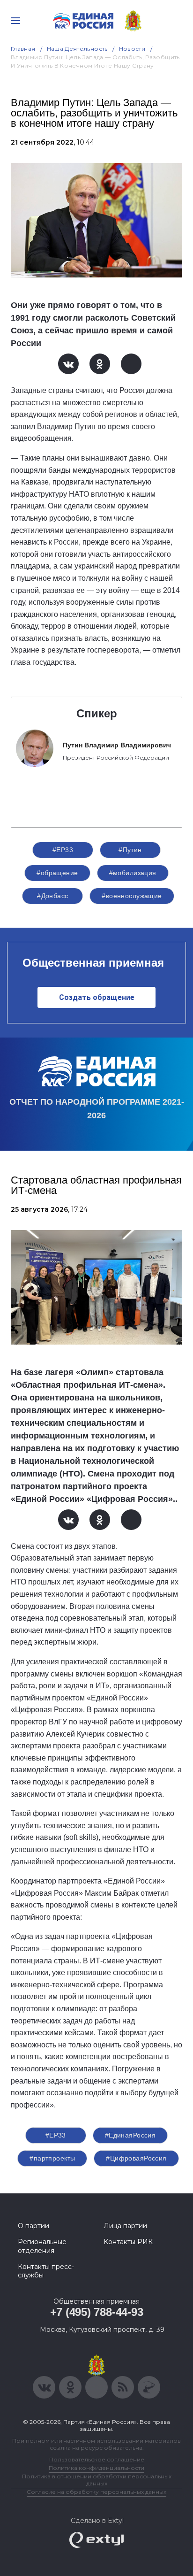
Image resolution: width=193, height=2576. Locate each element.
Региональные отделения (42, 2246)
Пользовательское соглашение (97, 2459)
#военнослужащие (132, 896)
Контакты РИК (128, 2242)
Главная (23, 49)
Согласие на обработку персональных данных (96, 2492)
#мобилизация (133, 873)
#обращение (57, 873)
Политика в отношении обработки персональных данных (97, 2480)
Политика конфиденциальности (96, 2468)
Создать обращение (97, 997)
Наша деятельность (77, 49)
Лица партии (125, 2226)
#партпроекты (52, 2158)
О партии (33, 2226)
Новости (132, 49)
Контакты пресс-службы (46, 2271)
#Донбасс (52, 896)
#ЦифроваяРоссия (136, 2158)
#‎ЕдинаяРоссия (130, 2135)
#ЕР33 (63, 850)
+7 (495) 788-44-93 (97, 2312)
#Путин (130, 850)
